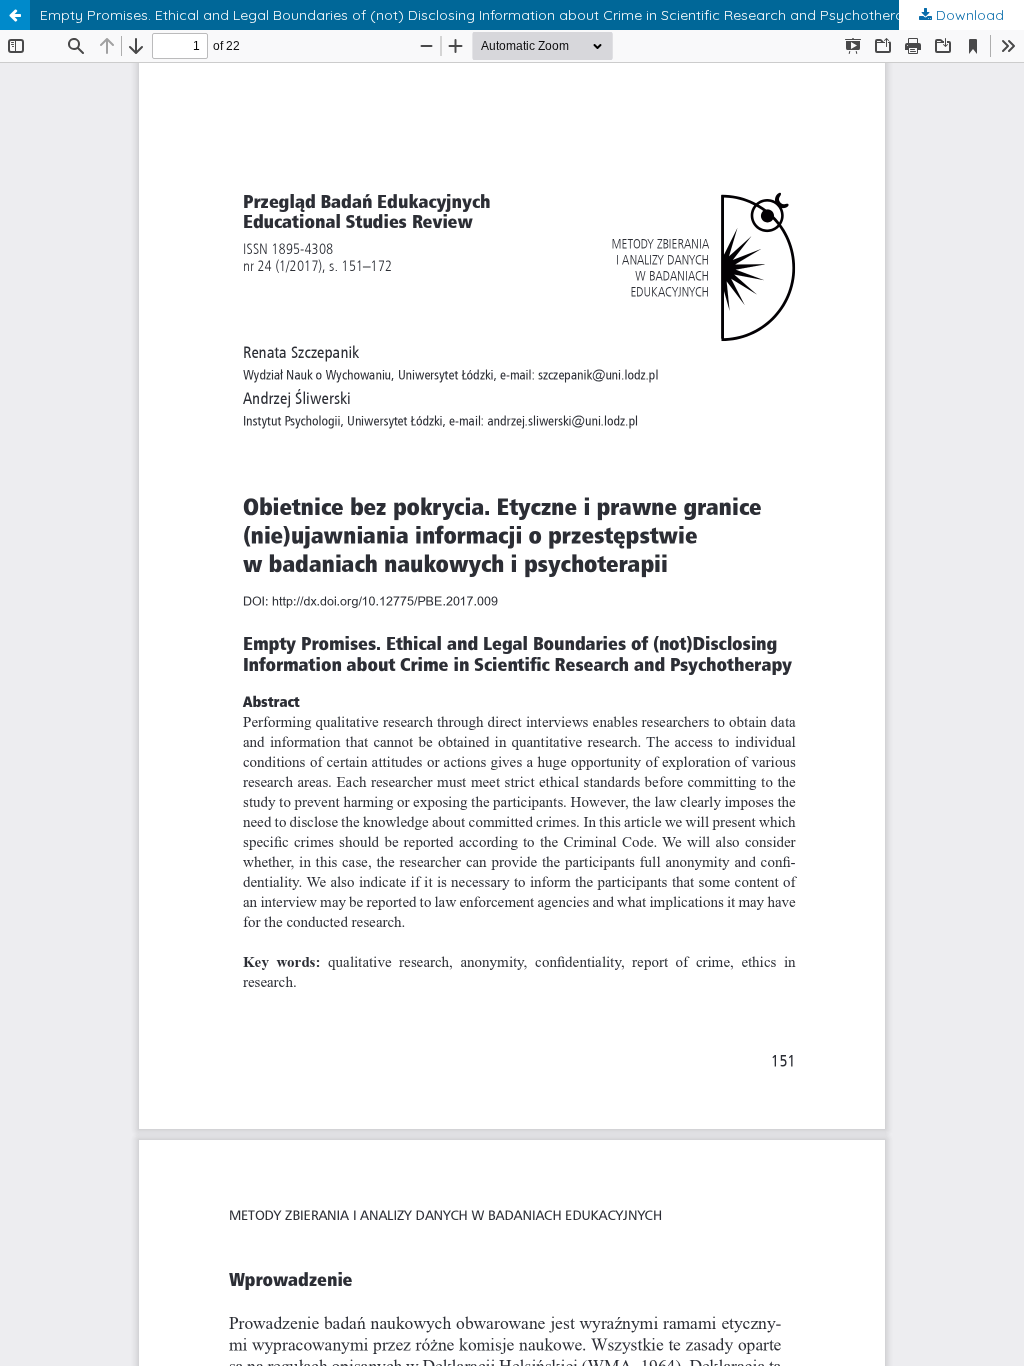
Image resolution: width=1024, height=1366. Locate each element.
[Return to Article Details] (15, 15)
